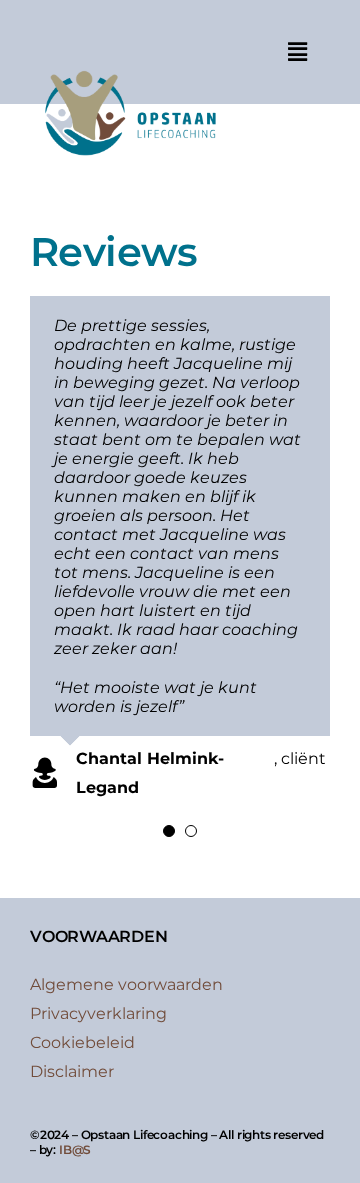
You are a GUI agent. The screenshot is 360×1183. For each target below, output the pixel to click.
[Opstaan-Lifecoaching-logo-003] (129, 63)
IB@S (75, 1149)
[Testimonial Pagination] (169, 831)
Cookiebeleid (82, 1042)
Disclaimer (72, 1071)
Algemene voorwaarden (126, 984)
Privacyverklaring (98, 1013)
